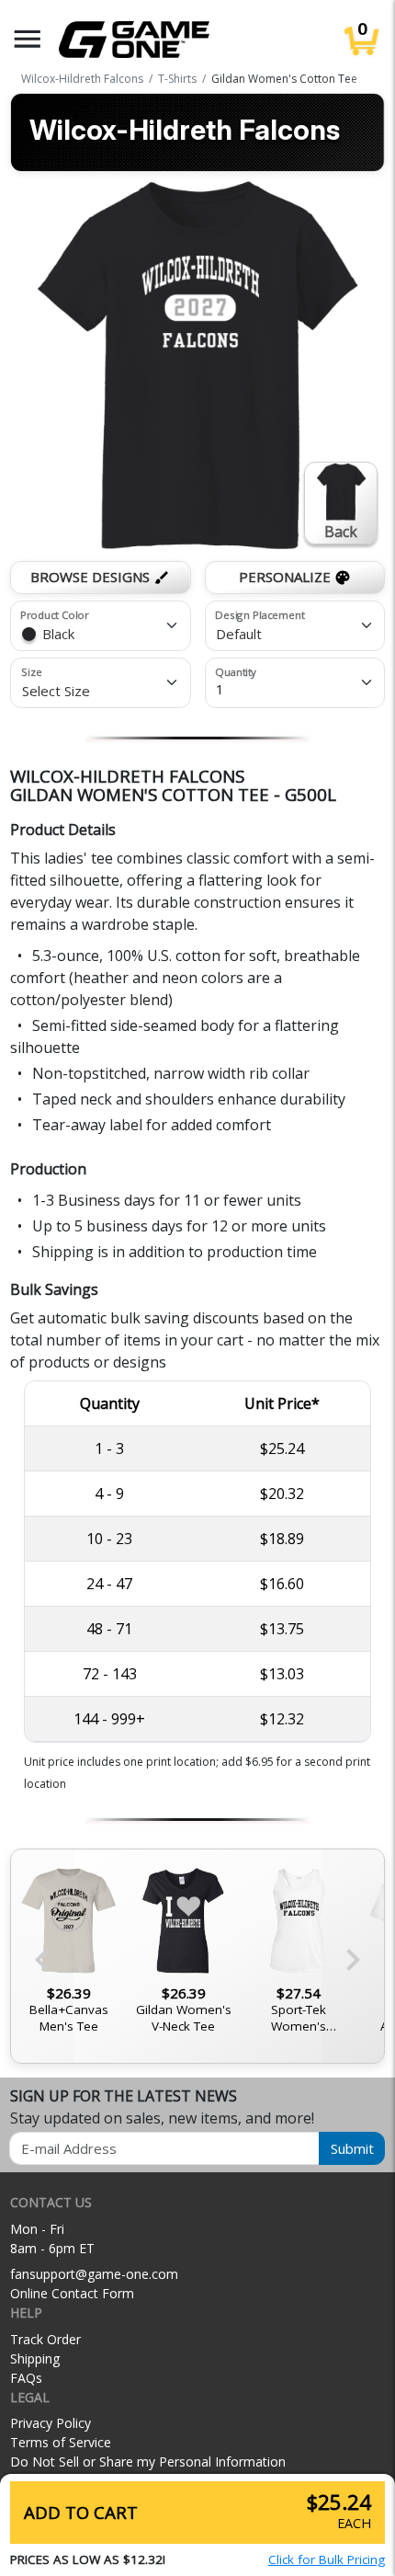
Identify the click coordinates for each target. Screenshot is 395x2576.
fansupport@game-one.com (94, 2274)
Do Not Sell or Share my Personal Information (148, 2462)
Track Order (45, 2339)
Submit (352, 2148)
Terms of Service (61, 2442)
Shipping (35, 2358)
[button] (28, 39)
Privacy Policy (51, 2423)
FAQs (26, 2378)
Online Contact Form (72, 2293)
